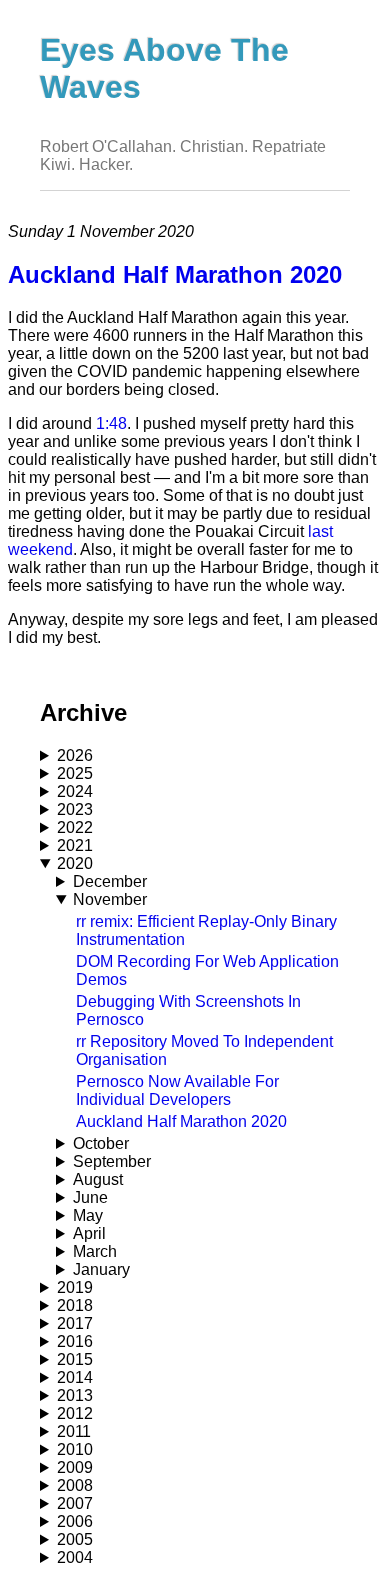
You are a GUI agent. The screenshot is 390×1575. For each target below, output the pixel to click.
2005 (75, 1539)
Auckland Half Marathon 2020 (181, 1121)
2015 (75, 1359)
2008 (75, 1485)
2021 (75, 845)
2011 (74, 1431)
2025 (75, 773)
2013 (75, 1395)
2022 (75, 827)
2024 (75, 791)
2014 (75, 1377)
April (89, 1233)
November (110, 899)
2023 (75, 809)
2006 (75, 1521)
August (98, 1179)
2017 (75, 1323)
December (110, 881)
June (90, 1197)
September (112, 1161)
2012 (75, 1413)
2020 (75, 863)
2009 (75, 1467)
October (101, 1143)
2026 (75, 755)
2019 (75, 1287)
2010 (75, 1449)
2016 (75, 1341)
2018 (75, 1305)
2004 (75, 1557)
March (95, 1251)
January (101, 1269)
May (88, 1215)
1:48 (111, 423)
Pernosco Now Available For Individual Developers (177, 1090)
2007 (75, 1503)
